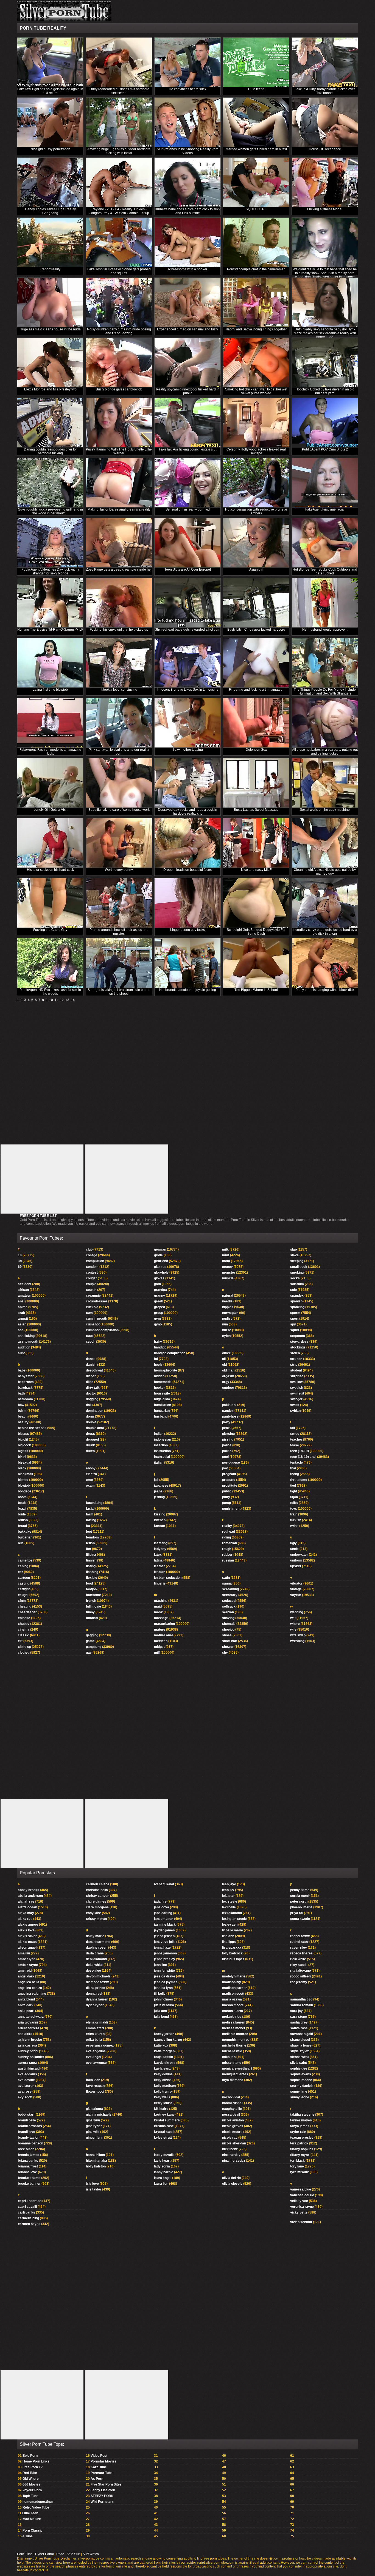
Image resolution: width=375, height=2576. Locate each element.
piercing (228, 1434)
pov (225, 1468)
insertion (161, 1445)
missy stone (232, 2063)
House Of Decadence (325, 149)
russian (228, 1560)
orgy (226, 1382)
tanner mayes (301, 2120)
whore (295, 1624)
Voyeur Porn (32, 2490)
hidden (159, 1376)
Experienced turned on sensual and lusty (187, 329)
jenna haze (162, 1948)
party (226, 1422)
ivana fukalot (164, 1884)
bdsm (22, 1411)
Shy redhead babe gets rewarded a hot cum (187, 630)
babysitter (26, 1376)
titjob (294, 1497)
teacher (296, 1439)
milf (157, 1653)
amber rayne (28, 1965)
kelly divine (163, 2080)
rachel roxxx (300, 1936)
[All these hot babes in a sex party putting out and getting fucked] (325, 723)
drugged (92, 1439)
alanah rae (26, 1901)
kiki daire (161, 2109)
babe (22, 1370)
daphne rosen (97, 1948)
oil (224, 1359)
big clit (23, 1439)
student (296, 1370)
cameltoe (25, 1560)
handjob (160, 1347)
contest (92, 1273)
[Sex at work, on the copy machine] (325, 783)
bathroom (25, 1399)
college (92, 1255)
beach (23, 1416)
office (226, 1353)
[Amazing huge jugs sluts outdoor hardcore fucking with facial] (119, 122)
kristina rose (164, 2126)
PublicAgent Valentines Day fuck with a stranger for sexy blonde (50, 571)
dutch (90, 1451)
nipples (228, 1307)
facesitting (94, 1503)
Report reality (50, 269)
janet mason (164, 1919)
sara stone (299, 2017)
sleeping (297, 1261)
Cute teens (256, 89)
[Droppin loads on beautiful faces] (187, 843)
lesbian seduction (168, 1578)
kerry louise (163, 2103)
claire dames (96, 1901)
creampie (93, 1296)
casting (24, 1583)
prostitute (230, 1486)
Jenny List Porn (103, 2490)
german (160, 1249)
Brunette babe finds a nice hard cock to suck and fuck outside (188, 211)
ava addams (27, 2074)
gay (89, 1653)
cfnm (22, 1601)
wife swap (298, 1635)
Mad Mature (32, 2519)
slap (293, 1249)
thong (295, 1474)
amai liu (24, 1953)
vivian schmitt (301, 2222)
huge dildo (162, 1399)
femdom (92, 1537)
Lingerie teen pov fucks (187, 930)
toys (294, 1509)
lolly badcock (232, 1953)
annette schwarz (31, 2017)
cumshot (93, 1324)
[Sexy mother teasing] (187, 723)
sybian (295, 1411)
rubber (227, 1555)
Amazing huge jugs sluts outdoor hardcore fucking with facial (119, 151)
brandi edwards (30, 2126)
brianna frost (28, 2166)
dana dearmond (98, 1942)
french (91, 1601)
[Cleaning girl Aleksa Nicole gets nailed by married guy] (325, 843)
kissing (160, 1514)
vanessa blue (301, 2189)
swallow (296, 1382)
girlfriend (161, 1261)
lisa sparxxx (232, 1948)
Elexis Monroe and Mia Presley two (50, 389)
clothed (24, 1653)
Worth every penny (119, 870)
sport (294, 1319)
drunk (90, 1445)
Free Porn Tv (33, 2467)
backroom (26, 1382)
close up (24, 1647)
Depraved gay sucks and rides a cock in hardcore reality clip (187, 812)
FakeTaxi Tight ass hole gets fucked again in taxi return (50, 91)
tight (294, 1491)
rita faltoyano (300, 1971)
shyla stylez (300, 2051)
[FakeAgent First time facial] (325, 483)
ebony (91, 1468)
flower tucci (95, 2092)
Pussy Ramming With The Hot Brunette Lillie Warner (119, 451)
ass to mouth (28, 1342)
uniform (296, 1560)
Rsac (60, 2554)
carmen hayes (29, 2224)
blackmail (25, 1474)
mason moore (233, 2005)
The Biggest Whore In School (256, 990)
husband (161, 1416)
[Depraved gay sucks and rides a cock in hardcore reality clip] (187, 783)
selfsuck (229, 1606)
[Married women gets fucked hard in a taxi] (256, 122)
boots (22, 1497)
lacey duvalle (164, 2155)
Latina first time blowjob (50, 690)
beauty (23, 1422)
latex (158, 1555)
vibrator (296, 1583)
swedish (297, 1388)
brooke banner (29, 2184)
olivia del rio (231, 2178)
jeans (158, 1491)
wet (293, 1618)
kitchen (160, 1520)
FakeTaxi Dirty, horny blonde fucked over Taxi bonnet (325, 91)
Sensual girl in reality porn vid (188, 509)
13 (67, 1000)
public (227, 1491)
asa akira (25, 2034)
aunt (21, 1353)
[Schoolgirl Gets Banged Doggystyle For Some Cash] (256, 903)
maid (158, 1606)
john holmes (163, 1999)
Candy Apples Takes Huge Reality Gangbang (50, 211)
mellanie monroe (235, 2034)
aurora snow (28, 2063)
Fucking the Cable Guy (50, 930)
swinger (296, 1399)
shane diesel (300, 2040)
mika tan (229, 2057)
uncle (294, 1549)
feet (89, 1532)
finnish (91, 1560)
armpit (23, 1319)
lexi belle (229, 1907)
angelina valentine (32, 1994)
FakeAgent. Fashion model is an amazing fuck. (50, 752)
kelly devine (163, 2074)
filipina (91, 1555)
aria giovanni (28, 2022)
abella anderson (30, 1896)
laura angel (163, 2178)
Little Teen (30, 2513)
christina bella (97, 1890)
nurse (227, 1330)
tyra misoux (300, 2172)
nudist (227, 1319)
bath (21, 1393)
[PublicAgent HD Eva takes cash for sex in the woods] (50, 963)
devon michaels (98, 1976)
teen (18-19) (300, 1451)
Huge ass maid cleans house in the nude (50, 329)
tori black (297, 2161)
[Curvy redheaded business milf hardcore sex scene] (119, 62)
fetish (90, 1543)
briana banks (28, 2161)
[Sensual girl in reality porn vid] (187, 483)
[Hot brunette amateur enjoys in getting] (187, 963)
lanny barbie (164, 2172)
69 (20, 1267)
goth (157, 1284)
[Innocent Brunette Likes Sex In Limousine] (187, 663)
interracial (162, 1457)
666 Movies (31, 2484)
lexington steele (234, 1919)
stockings (298, 1347)
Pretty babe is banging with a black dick (325, 990)
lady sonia (162, 2166)
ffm (89, 1549)
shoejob (228, 1630)
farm (90, 1514)
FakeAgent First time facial (325, 509)
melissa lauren (234, 2022)
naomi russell (233, 2103)
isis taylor (94, 2189)
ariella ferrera (29, 2028)
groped (159, 1307)
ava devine (26, 2080)
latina (158, 1560)
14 (73, 1000)
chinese (24, 1618)
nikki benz (230, 2149)
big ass (23, 1434)
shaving (228, 1618)
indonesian (163, 1439)
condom (92, 1267)
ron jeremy (299, 1982)
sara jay (296, 2011)
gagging (92, 1635)
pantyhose (230, 1416)
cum (89, 1313)
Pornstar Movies (103, 2461)
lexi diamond (232, 1913)
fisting (91, 1566)
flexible (92, 1578)
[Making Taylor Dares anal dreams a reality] (119, 483)
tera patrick (299, 2143)
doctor (91, 1393)
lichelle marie (233, 1930)
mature (160, 1630)
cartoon (24, 1578)
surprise (297, 1376)
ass (21, 1330)
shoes (227, 1635)
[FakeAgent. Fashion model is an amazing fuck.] (50, 723)
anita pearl (26, 2011)
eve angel (93, 2057)
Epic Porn (30, 2456)
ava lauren (26, 2086)
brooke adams (29, 2178)
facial (90, 1509)
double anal (95, 1428)
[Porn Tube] (64, 20)
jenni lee (160, 1965)
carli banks (26, 2212)
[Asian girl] (256, 543)
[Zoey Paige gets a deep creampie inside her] (119, 543)
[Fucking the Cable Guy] (50, 903)
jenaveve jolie (165, 1942)
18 (20, 1255)
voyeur (296, 1595)
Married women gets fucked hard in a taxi (256, 149)
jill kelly (160, 1994)
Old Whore (31, 2479)
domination (95, 1411)
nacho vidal (231, 2097)
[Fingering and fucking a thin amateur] (256, 663)
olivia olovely (232, 2184)
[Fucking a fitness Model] (325, 182)
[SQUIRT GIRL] (256, 182)
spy (293, 1324)
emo (89, 1480)
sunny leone (300, 2097)
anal (21, 1301)
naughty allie (232, 2109)
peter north (299, 1901)
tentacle (296, 1463)
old (224, 1365)
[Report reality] (50, 243)
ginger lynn (95, 2138)
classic (23, 1635)
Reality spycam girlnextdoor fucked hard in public (188, 391)
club (89, 1249)
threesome (299, 1480)
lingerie (160, 1583)
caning (23, 1566)
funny (90, 1612)
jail (156, 1480)
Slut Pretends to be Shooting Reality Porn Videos (188, 151)
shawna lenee (301, 2045)
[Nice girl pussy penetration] (50, 122)
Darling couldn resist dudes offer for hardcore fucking (50, 451)
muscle (228, 1278)
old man (228, 1370)
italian (159, 1463)
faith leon (93, 2080)
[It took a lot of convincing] (119, 663)
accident (25, 1284)
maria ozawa (232, 1999)
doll (89, 1405)
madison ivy (232, 1982)
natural (228, 1296)
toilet (294, 1503)
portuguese (231, 1463)
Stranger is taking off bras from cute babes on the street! (119, 992)
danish (91, 1365)
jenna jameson (165, 1953)
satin (226, 1578)
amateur (24, 1296)
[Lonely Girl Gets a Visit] (50, 783)
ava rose (25, 2092)
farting (91, 1520)
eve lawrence (96, 2063)
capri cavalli (27, 2207)
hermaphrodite (166, 1370)
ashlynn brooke (30, 2040)
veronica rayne (302, 2207)
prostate (229, 1480)
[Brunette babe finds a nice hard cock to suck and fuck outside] (187, 182)
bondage (25, 1491)
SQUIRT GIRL (256, 209)
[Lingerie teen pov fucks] (187, 903)
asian (22, 1324)
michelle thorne (234, 2045)
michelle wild (232, 2051)
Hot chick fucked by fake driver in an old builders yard (325, 391)
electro (91, 1474)
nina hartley (231, 2155)
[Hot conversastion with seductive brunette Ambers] (256, 483)
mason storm (233, 2011)
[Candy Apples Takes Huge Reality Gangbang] (50, 182)
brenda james (29, 2155)
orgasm (228, 1376)
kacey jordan (164, 2034)
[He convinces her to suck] (187, 62)
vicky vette (299, 2212)
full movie (93, 1606)
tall (293, 1428)
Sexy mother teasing (188, 750)
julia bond (161, 2017)
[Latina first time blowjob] (50, 663)
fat (88, 1526)
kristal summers (167, 2120)
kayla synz (162, 2068)
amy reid (25, 1971)
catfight (24, 1589)
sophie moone (301, 2080)
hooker (159, 1388)
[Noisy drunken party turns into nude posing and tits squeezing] (119, 303)
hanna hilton (95, 2155)
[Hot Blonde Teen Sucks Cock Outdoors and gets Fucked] (325, 543)
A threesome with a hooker (187, 269)
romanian (230, 1543)
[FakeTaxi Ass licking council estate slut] (187, 423)
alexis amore (28, 1925)
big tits (23, 1451)
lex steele (230, 1901)
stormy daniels (302, 2086)
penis (226, 1428)
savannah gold (302, 2034)
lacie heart (162, 2161)
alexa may (26, 1913)
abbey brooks (29, 1890)
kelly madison (165, 2086)
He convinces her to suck (187, 89)
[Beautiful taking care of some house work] (119, 783)
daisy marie (95, 1936)
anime (23, 1307)
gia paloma (94, 2109)
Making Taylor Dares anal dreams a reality (119, 509)
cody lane (93, 1913)
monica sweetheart (237, 2068)
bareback (25, 1388)
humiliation (163, 1405)
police (227, 1445)
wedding (297, 1612)
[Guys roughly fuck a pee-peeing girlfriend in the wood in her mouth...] (50, 483)
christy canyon (98, 1896)
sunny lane (299, 2092)
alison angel (27, 1948)
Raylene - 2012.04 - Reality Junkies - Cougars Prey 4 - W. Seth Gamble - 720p (119, 211)
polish (227, 1451)
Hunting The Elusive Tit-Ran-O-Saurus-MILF (50, 630)
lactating (161, 1543)
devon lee (93, 1971)
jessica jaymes (166, 1982)
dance (91, 1359)
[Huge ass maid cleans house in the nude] (50, 303)
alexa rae (25, 1919)
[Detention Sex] (256, 723)
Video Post (99, 2456)
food (89, 1583)
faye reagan (95, 2086)
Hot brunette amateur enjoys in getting (188, 990)
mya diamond (233, 2080)
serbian (228, 1612)
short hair (230, 1641)
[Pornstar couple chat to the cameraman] (256, 243)
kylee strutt (163, 2138)
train (294, 1514)
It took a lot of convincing (119, 690)
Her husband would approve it (325, 630)
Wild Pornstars (102, 2502)
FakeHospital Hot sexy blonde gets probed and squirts (119, 271)
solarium (297, 1284)
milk (225, 1249)
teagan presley (302, 2138)
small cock (299, 1267)
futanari (92, 1618)
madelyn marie (234, 1976)
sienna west (300, 2057)
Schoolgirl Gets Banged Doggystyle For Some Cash (256, 932)
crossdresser (97, 1301)
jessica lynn (163, 1988)
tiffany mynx (300, 2155)
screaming (230, 1589)
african (23, 1290)
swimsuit (297, 1393)
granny (159, 1296)
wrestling (297, 1641)
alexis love (26, 1930)
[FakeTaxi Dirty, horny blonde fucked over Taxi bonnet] (325, 62)
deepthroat (94, 1370)
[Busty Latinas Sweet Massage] (256, 783)
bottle (22, 1503)
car (20, 1572)
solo (293, 1290)
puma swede (300, 1919)
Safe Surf (73, 2554)
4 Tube (28, 2536)
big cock (24, 1445)
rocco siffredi (301, 1976)
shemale (229, 1624)
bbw (21, 1405)
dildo (90, 1382)
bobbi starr (26, 2115)
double (91, 1422)
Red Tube (30, 2473)
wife (293, 1630)
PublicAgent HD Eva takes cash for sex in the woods (50, 992)
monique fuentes (235, 2074)
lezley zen (230, 1925)
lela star (228, 1896)
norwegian (230, 1313)
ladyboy (160, 1549)
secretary (230, 1595)
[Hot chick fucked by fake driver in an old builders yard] (325, 363)
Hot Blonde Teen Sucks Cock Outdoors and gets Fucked (325, 571)
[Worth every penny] (119, 843)
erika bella (94, 2040)
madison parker (234, 1988)
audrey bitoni (28, 2051)
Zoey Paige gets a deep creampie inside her (119, 569)
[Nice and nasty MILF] (256, 843)
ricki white (298, 1959)
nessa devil (231, 2115)
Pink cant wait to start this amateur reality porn (119, 752)
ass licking (26, 1336)
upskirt (296, 1566)
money (227, 1267)
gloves (159, 1278)
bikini (22, 1457)
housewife (162, 1393)
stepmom (298, 1336)
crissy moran (96, 1919)
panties (228, 1411)
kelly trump (163, 2092)
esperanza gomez (100, 2045)
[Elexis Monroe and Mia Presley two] (50, 363)
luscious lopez (233, 1959)
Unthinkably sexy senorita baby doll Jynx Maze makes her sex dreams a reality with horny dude (325, 333)
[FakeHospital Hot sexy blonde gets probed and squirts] (119, 243)
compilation (95, 1261)
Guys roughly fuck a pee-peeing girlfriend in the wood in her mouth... (50, 511)
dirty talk (93, 1388)
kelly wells (162, 2097)
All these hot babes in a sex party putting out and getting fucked (325, 752)
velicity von (299, 2201)
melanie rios (232, 2017)
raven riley (299, 1948)
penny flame (300, 1890)
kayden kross (165, 2063)
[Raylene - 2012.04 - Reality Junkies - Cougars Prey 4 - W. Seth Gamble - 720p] (119, 182)
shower (228, 1647)
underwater (299, 1555)
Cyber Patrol (44, 2554)
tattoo (295, 1434)
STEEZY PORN (102, 2496)
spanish (296, 1301)
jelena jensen (164, 1936)
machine (161, 1601)
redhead (229, 1532)
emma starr (95, 2028)
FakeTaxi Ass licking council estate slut (188, 449)
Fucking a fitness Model (325, 209)
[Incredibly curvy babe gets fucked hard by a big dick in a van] (325, 903)
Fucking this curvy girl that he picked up (119, 630)
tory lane (297, 2166)
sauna (227, 1583)
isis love (92, 2184)
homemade (163, 1382)
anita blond (26, 1999)
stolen (295, 1353)
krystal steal (164, 2132)
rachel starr (299, 1942)
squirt (295, 1330)
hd (156, 1359)
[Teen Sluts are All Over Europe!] (187, 543)
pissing (228, 1439)
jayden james (164, 1930)
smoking (297, 1273)
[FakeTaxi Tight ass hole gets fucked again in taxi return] (50, 62)
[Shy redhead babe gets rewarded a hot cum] (187, 603)
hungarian (162, 1411)
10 (51, 1000)
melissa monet (234, 2028)
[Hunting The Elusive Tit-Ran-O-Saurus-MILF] (50, 603)
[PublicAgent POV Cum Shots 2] (325, 423)
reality (227, 1526)
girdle (158, 1255)
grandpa (160, 1290)
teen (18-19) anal (303, 1457)
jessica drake (165, 1976)
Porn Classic (33, 2530)
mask (158, 1612)
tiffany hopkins (302, 2149)
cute (89, 1336)
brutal (22, 1526)
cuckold (92, 1307)
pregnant (229, 1474)
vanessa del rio (302, 2195)
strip (294, 1365)
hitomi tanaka (96, 2161)
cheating (25, 1606)
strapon (296, 1359)
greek (159, 1301)
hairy (158, 1342)
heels (158, 1365)
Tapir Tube (30, 2496)
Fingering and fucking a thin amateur (256, 690)
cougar (91, 1278)
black (22, 1468)
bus (21, 1543)
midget (159, 1647)
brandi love (26, 2132)
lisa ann (228, 1936)
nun (225, 1324)
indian (159, 1434)
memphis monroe (236, 2040)
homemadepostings (38, 2502)
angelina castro (30, 1988)
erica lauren (95, 2034)
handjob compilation (170, 1353)
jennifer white (164, 1971)
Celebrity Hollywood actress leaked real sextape (256, 451)
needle (227, 1301)
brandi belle (27, 2120)
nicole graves (233, 2126)
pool (225, 1457)
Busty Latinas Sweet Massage (256, 810)
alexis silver (27, 1936)
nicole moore (232, 2132)
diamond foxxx (97, 1982)
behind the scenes (32, 1428)
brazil (22, 1509)
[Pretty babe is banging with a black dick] (325, 963)
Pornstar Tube (102, 2473)
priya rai (297, 1913)
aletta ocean (27, 1907)
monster (229, 1273)
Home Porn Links (36, 2461)
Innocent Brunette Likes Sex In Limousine (188, 690)
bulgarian (25, 1537)
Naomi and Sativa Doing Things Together (256, 329)
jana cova (162, 1907)
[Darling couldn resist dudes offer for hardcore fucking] (50, 423)
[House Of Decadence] (325, 122)
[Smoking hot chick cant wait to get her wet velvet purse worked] (256, 363)
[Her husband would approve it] (325, 603)
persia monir (300, 1896)
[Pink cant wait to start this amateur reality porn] (119, 723)
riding (226, 1537)
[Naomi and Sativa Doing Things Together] (256, 303)
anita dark (26, 2005)
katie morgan (164, 2051)
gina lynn (93, 2120)
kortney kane (164, 2115)
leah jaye (229, 1884)
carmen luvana (98, 1884)
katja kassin (163, 2057)
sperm (295, 1313)
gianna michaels (99, 2115)
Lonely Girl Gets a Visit (50, 810)
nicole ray (230, 2138)
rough (227, 1549)
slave (294, 1255)
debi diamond (96, 1959)
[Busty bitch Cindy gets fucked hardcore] (256, 603)
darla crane (95, 1953)
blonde (23, 1480)
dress (90, 1434)
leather (159, 1566)
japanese (161, 1486)
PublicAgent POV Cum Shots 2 (325, 449)
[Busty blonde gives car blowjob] (119, 363)
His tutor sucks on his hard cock (50, 870)
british (23, 1520)
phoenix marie (301, 1907)
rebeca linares (301, 1953)
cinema (24, 1630)
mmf (226, 1255)
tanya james (300, 2126)
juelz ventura (164, 2005)
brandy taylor (28, 2138)
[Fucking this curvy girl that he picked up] (119, 603)
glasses (160, 1267)
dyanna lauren (97, 1999)
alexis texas (27, 1942)
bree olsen (26, 2149)
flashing (92, 1572)
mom (226, 1261)
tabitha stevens (302, 2115)
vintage (296, 1589)
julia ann (160, 2011)
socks (295, 1278)
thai (293, 1468)
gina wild (93, 2132)
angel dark (26, 1976)
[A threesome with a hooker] (187, 243)
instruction (162, 1451)
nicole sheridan (234, 2143)
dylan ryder (95, 2005)
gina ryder (94, 2126)
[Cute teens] (256, 62)
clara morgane (97, 1907)
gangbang (94, 1647)
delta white (94, 1965)
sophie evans (301, 2074)
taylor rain (298, 2132)
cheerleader (27, 1612)
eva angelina (96, 2051)
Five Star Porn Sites (106, 2484)
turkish (296, 1520)
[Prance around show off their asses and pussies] (119, 903)
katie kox (161, 2045)
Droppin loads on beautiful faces (187, 870)
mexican (161, 1641)
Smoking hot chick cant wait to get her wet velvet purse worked (256, 391)
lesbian (160, 1572)
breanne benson (30, 2143)
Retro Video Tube (36, 2507)
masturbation (164, 1624)
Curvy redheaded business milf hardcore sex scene (119, 91)
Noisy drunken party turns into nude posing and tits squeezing (119, 331)
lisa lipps (229, 1942)
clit (20, 1641)
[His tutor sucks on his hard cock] (50, 843)
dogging (92, 1399)
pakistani (229, 1405)
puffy (226, 1497)
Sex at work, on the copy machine (325, 810)
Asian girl (256, 569)
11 (56, 1000)
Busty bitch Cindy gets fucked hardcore (256, 630)
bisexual (24, 1463)
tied (293, 1486)
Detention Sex (256, 750)
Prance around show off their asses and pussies (119, 932)
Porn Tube (25, 2554)
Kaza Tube (99, 2467)
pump (226, 1503)
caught (23, 1595)
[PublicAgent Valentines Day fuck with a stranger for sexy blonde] (50, 543)
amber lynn (27, 1959)
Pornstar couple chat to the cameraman (256, 269)
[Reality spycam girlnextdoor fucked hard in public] (187, 363)
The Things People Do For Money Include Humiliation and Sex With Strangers (325, 692)
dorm (90, 1416)
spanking (297, 1307)
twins (294, 1526)
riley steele (299, 1965)
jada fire (160, 1901)
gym (157, 1319)
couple (91, 1284)
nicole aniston (233, 2120)
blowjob (24, 1486)
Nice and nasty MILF (256, 870)
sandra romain (302, 2005)
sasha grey (299, 2022)
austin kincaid (29, 2068)
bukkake (25, 1532)
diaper (91, 1376)
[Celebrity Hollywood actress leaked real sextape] (256, 423)
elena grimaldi (97, 2022)
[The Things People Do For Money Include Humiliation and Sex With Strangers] (325, 663)
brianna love (27, 2172)
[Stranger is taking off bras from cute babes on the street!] (119, 963)
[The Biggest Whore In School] (256, 963)
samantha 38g (301, 1999)
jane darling (163, 1913)
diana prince (96, 1988)
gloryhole (161, 1273)
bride (22, 1514)
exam (90, 1486)
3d (20, 1261)
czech (91, 1342)
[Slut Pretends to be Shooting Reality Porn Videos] (187, 122)
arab (21, 1313)
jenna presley (165, 1959)
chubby (24, 1624)
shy (225, 1653)
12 (62, 1000)
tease (295, 1445)
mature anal (163, 1635)
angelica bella (29, 1982)
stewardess (299, 1342)
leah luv (228, 1890)
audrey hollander (31, 2057)
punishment (231, 1509)
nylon (226, 1336)
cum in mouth (96, 1319)
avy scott (25, 2097)
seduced (229, 1601)
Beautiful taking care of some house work (119, 810)
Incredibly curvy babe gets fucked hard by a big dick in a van (325, 932)
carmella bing (28, 2218)
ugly (293, 1543)
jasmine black (165, 1925)
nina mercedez (234, 2161)
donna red (94, 1994)
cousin (91, 1290)
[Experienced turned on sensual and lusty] (187, 303)
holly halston (96, 2166)
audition (24, 1347)
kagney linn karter (168, 2040)
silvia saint (299, 2063)
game (90, 1641)
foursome (93, 1595)
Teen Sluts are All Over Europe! (188, 569)
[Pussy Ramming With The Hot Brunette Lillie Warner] (119, 423)
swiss (295, 1405)
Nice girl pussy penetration (50, 149)
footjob (91, 1589)
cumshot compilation (102, 1330)
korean (159, 1526)
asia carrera (27, 2045)
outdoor (228, 1388)
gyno (158, 1324)
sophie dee (299, 2068)
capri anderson (30, 2201)
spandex (297, 1296)
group (159, 1313)
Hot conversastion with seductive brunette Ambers (256, 511)
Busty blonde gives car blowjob (119, 389)
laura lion (161, 2184)
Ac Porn (97, 2479)
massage (161, 1618)
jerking (159, 1497)
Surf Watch (91, 2554)
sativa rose (299, 2028)
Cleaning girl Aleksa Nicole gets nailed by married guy (325, 872)
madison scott (233, 1994)
